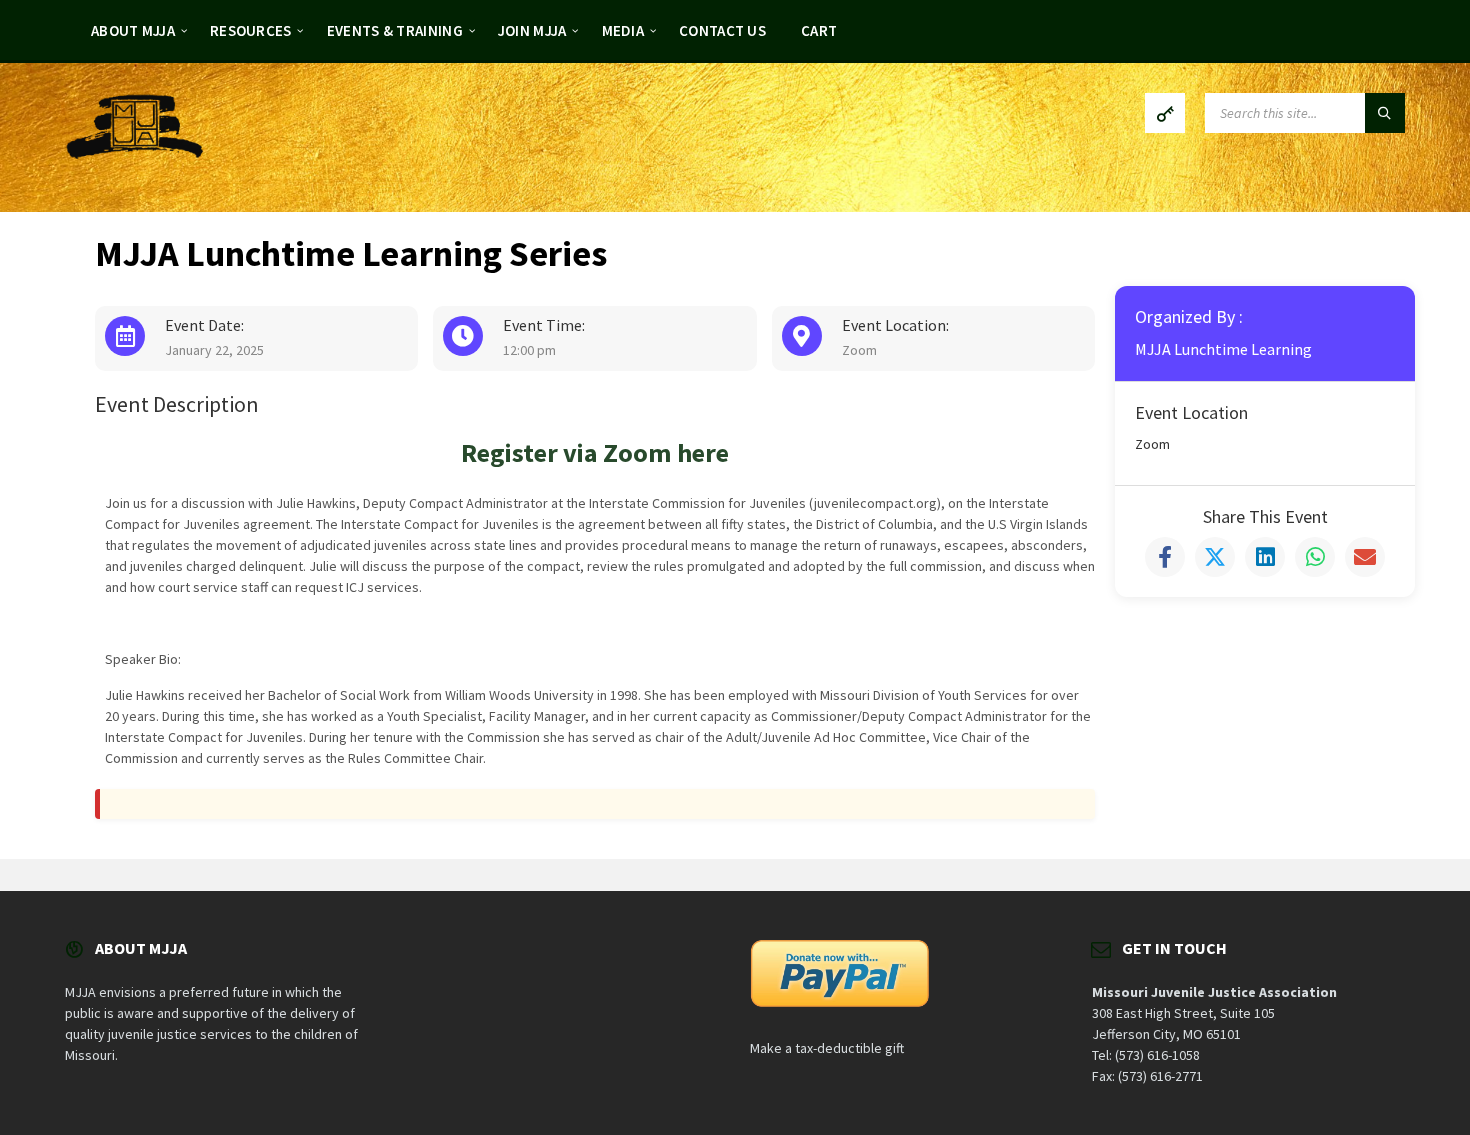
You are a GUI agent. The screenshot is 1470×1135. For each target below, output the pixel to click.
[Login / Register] (1165, 113)
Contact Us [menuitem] (722, 30)
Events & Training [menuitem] (395, 30)
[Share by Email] (1365, 557)
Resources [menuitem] (251, 30)
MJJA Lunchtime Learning (1223, 349)
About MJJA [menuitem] (133, 30)
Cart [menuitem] (819, 30)
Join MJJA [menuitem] (532, 30)
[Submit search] (1385, 113)
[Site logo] (135, 153)
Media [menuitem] (623, 30)
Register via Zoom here (595, 452)
